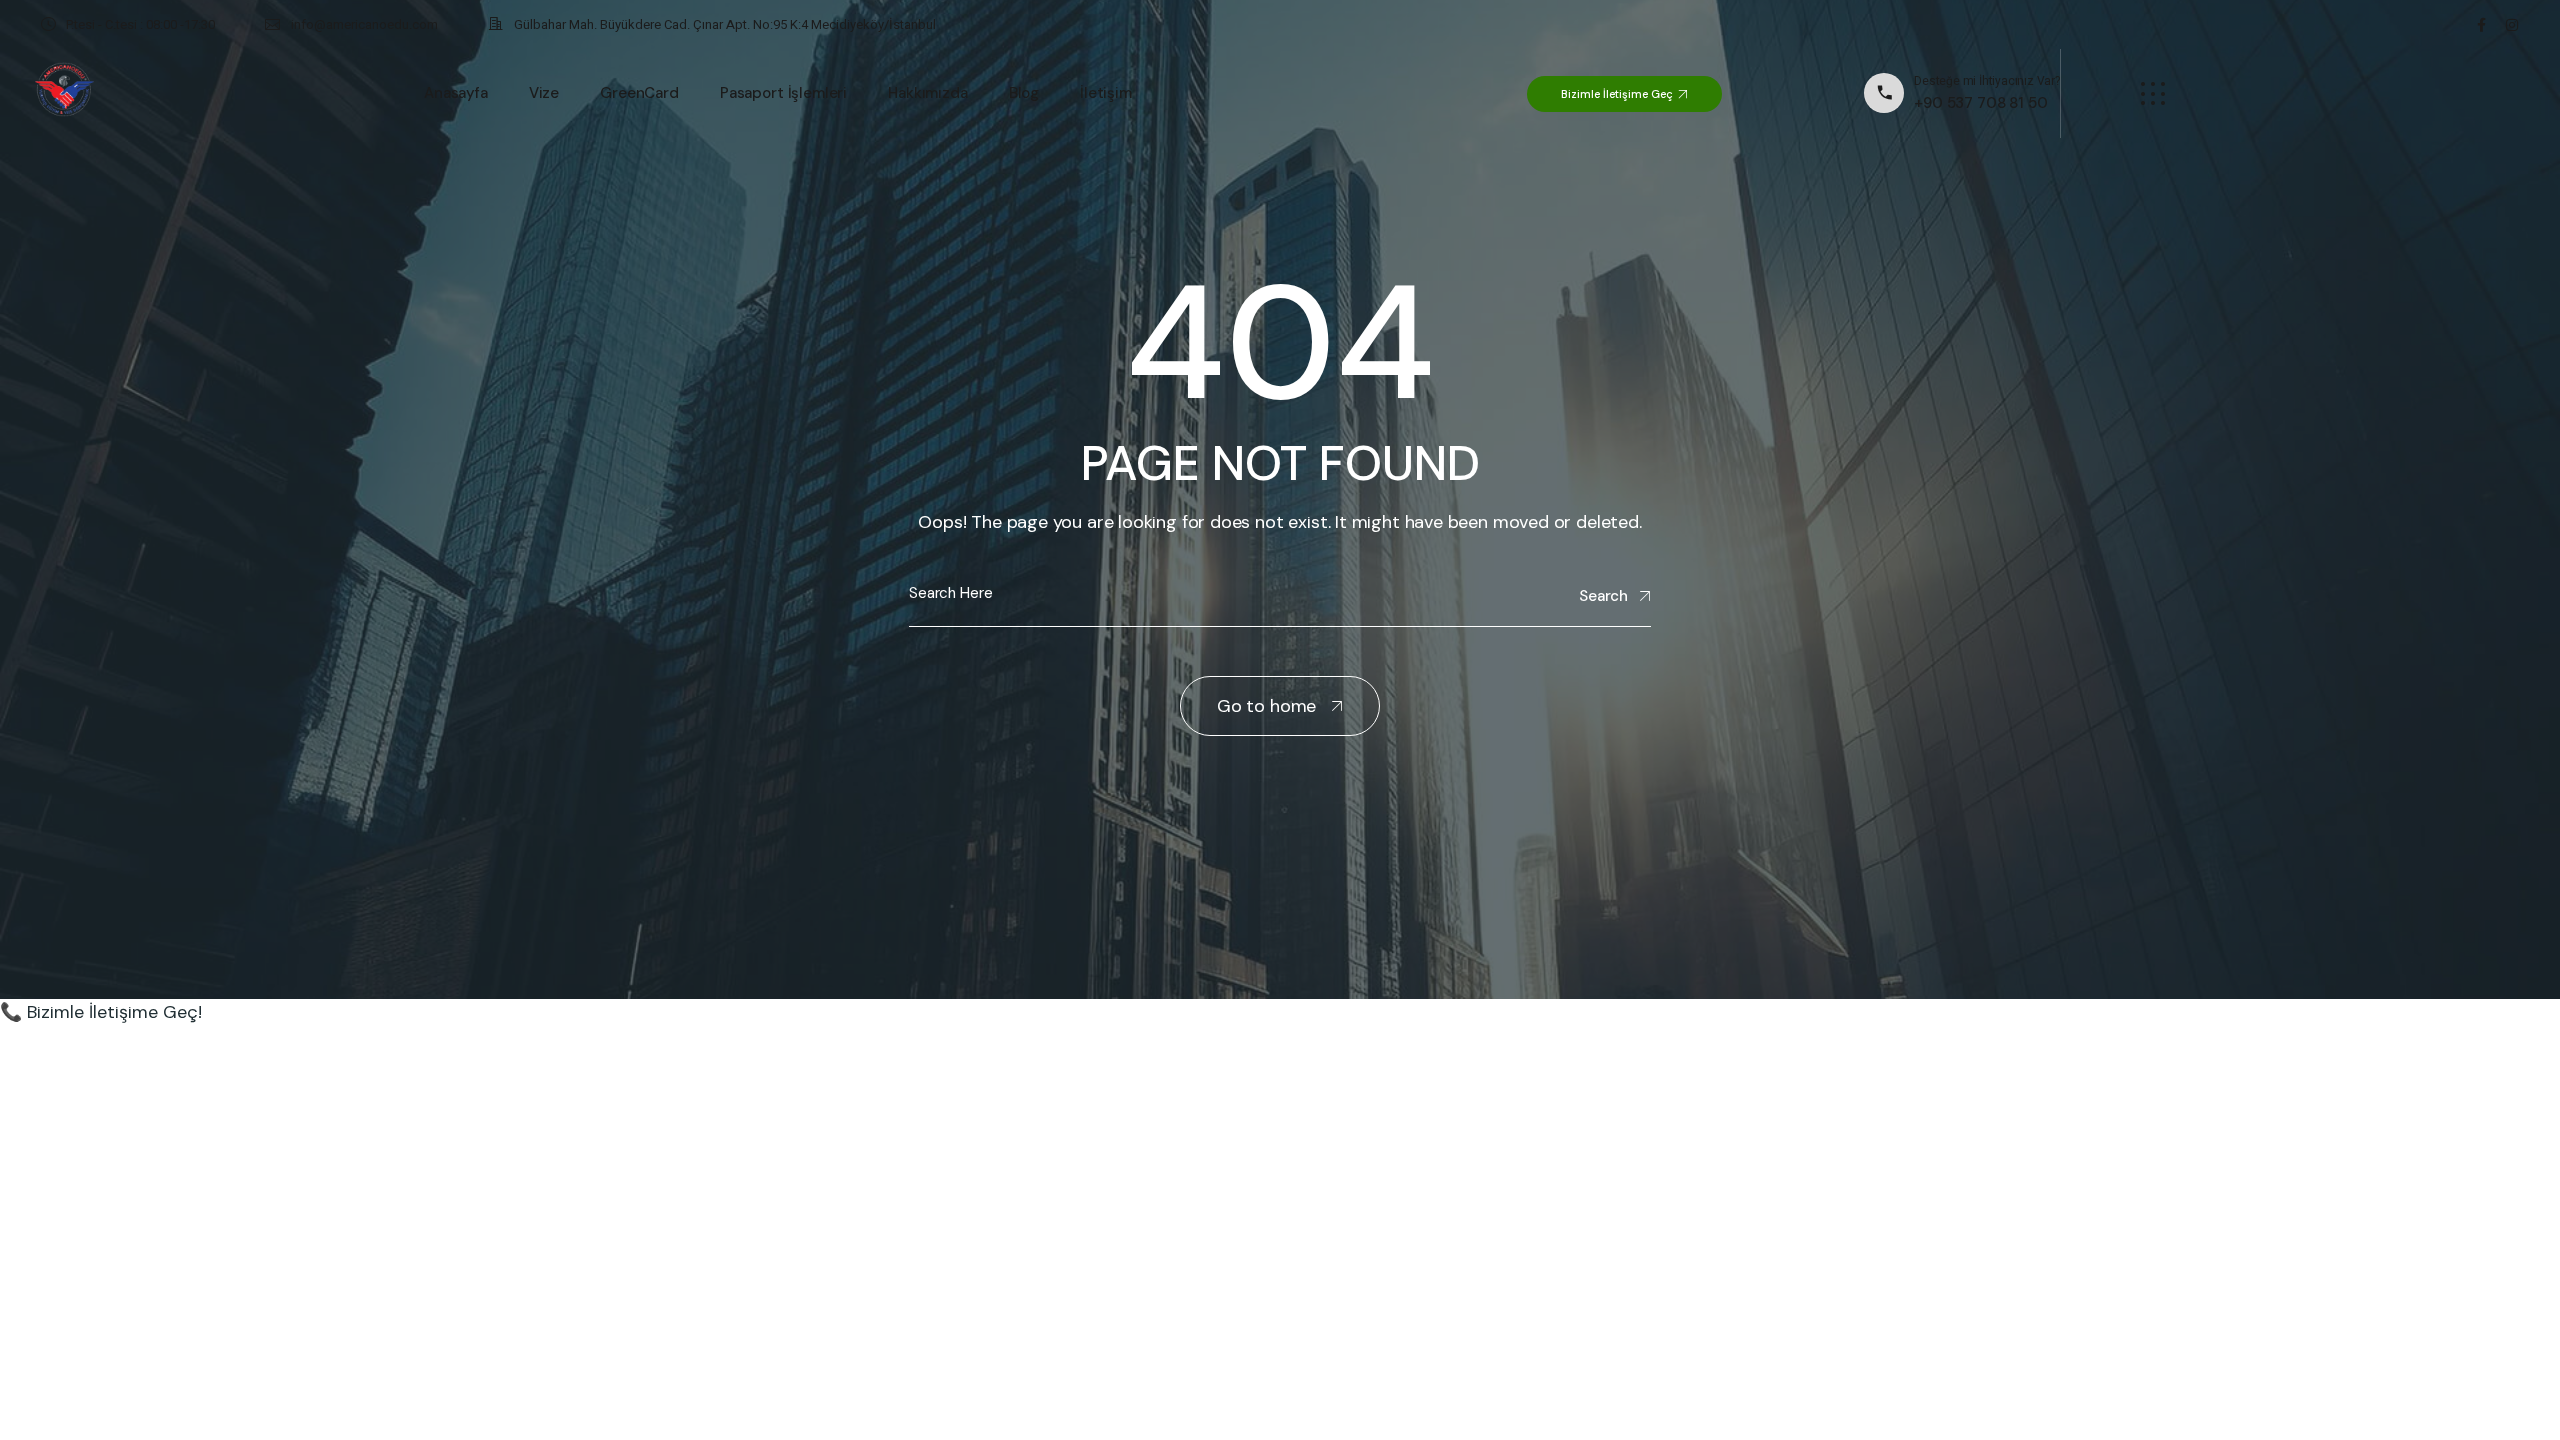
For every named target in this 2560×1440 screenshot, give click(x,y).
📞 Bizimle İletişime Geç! (101, 1012)
